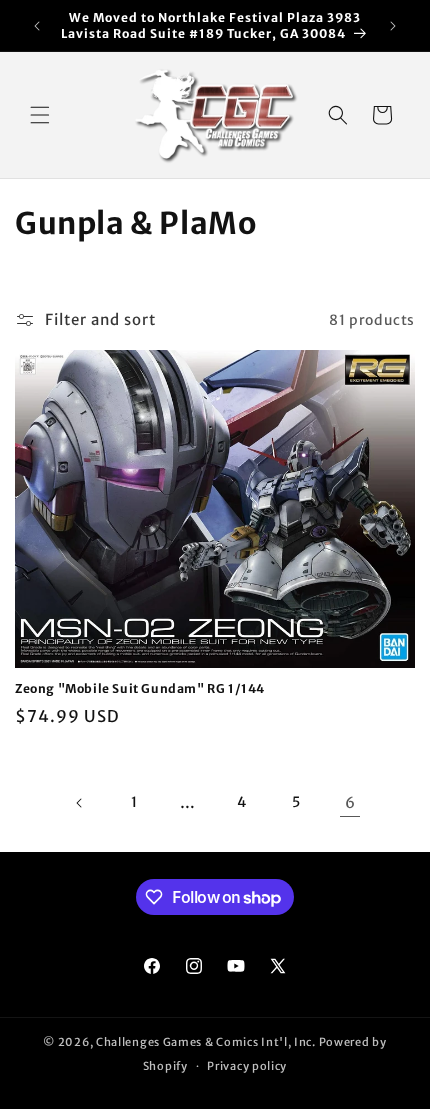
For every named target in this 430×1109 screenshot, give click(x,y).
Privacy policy (247, 1066)
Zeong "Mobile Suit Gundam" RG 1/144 (140, 688)
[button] (40, 115)
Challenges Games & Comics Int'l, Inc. (206, 1042)
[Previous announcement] (37, 26)
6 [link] (350, 802)
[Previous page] (80, 803)
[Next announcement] (393, 26)
